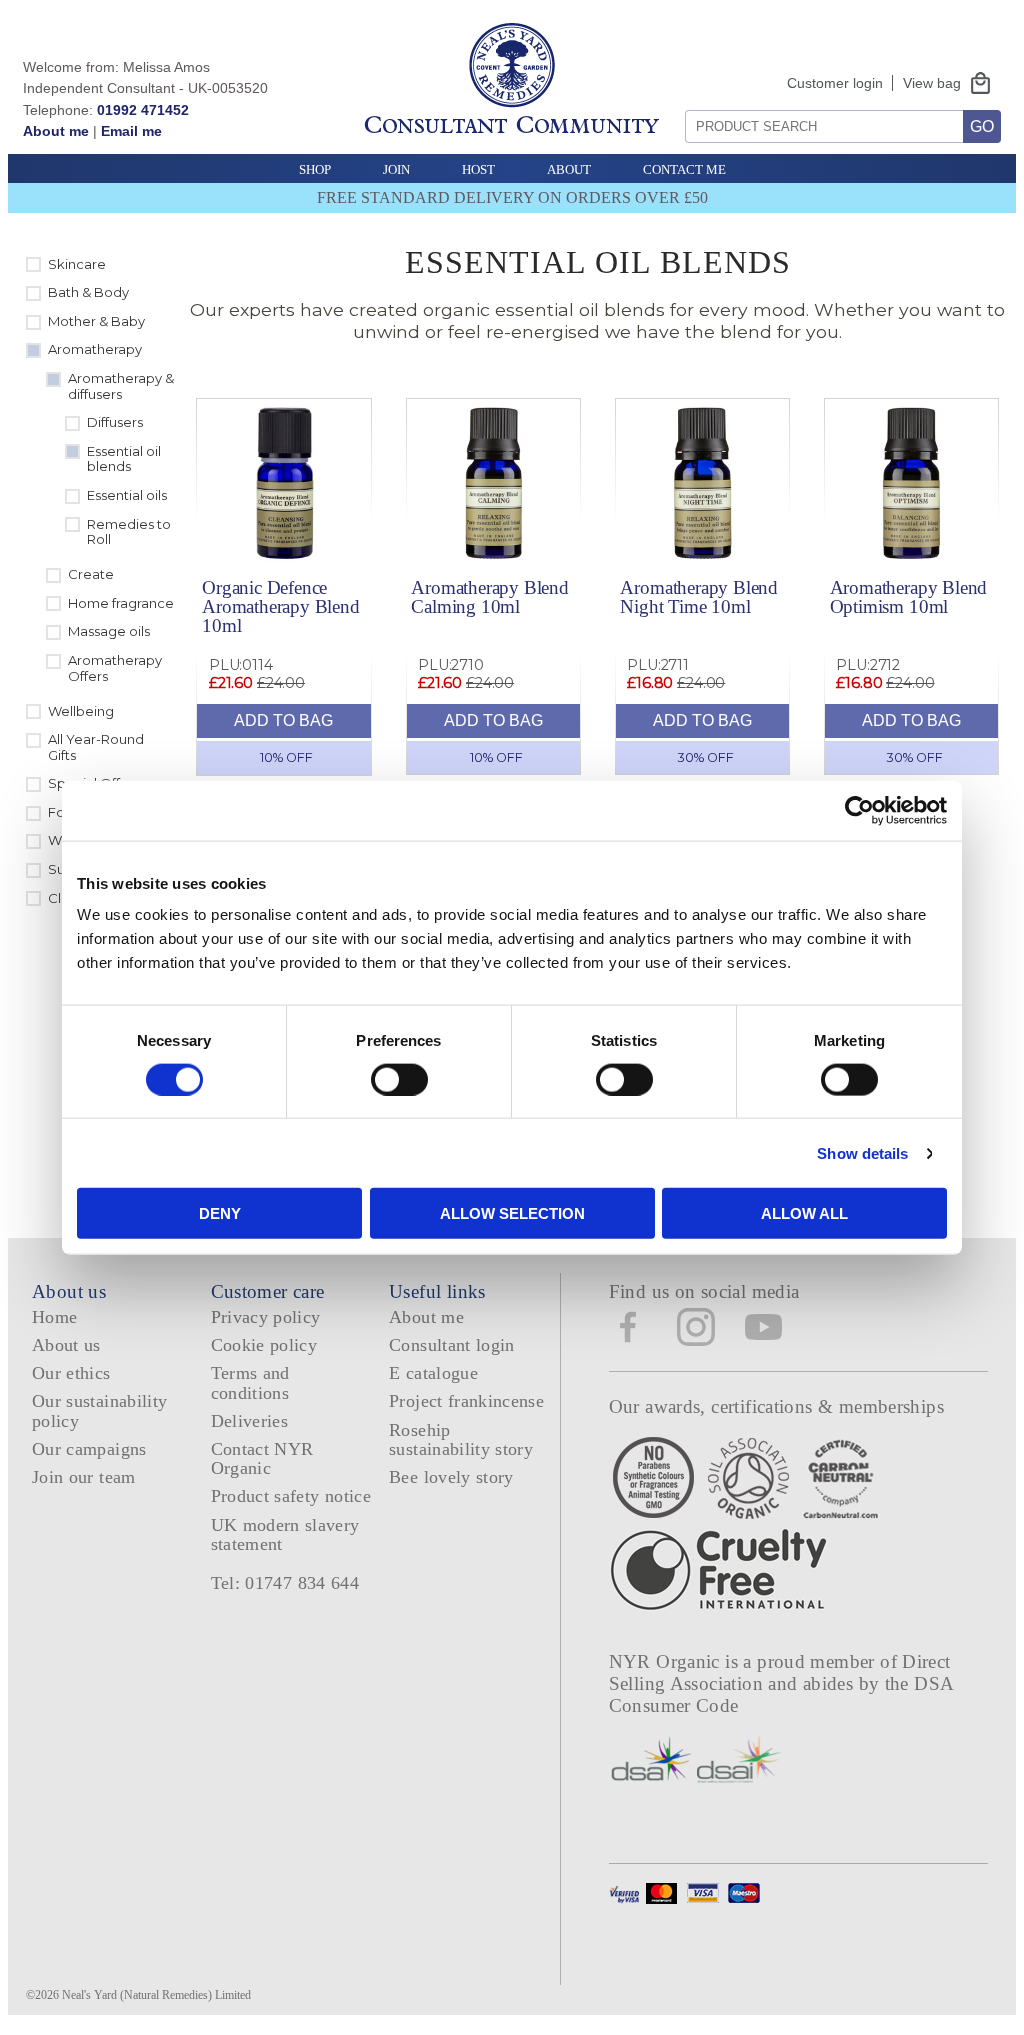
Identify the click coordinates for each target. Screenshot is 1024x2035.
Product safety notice (291, 1496)
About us (66, 1345)
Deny (220, 1213)
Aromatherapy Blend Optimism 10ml (909, 597)
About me (56, 131)
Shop (315, 169)
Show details (862, 1152)
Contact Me (684, 169)
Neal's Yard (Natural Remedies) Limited (156, 1995)
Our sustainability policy (99, 1410)
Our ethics (71, 1373)
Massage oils (109, 631)
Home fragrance (121, 603)
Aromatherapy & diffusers (121, 386)
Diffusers (115, 422)
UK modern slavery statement (285, 1534)
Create (91, 574)
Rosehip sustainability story (461, 1439)
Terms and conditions (250, 1382)
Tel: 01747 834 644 (285, 1583)
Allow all (804, 1213)
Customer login (835, 83)
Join (396, 169)
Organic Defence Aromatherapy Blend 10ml (281, 606)
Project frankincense (466, 1401)
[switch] (399, 1079)
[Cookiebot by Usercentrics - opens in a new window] (859, 810)
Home (54, 1317)
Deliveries (250, 1421)
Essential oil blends (124, 459)
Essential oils (127, 495)
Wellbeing (81, 711)
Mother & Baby (96, 321)
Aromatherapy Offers (115, 668)
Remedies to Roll (129, 532)
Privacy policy (266, 1317)
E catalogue (433, 1373)
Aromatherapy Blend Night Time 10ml (699, 597)
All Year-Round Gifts (96, 747)
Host (478, 169)
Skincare (77, 264)
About (569, 169)
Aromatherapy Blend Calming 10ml (490, 597)
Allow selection (512, 1213)
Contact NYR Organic (262, 1458)
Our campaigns (89, 1449)
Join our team (84, 1477)
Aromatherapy (95, 349)
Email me (131, 131)
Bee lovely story (451, 1477)
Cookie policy (264, 1345)
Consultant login (452, 1345)
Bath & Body (88, 292)
